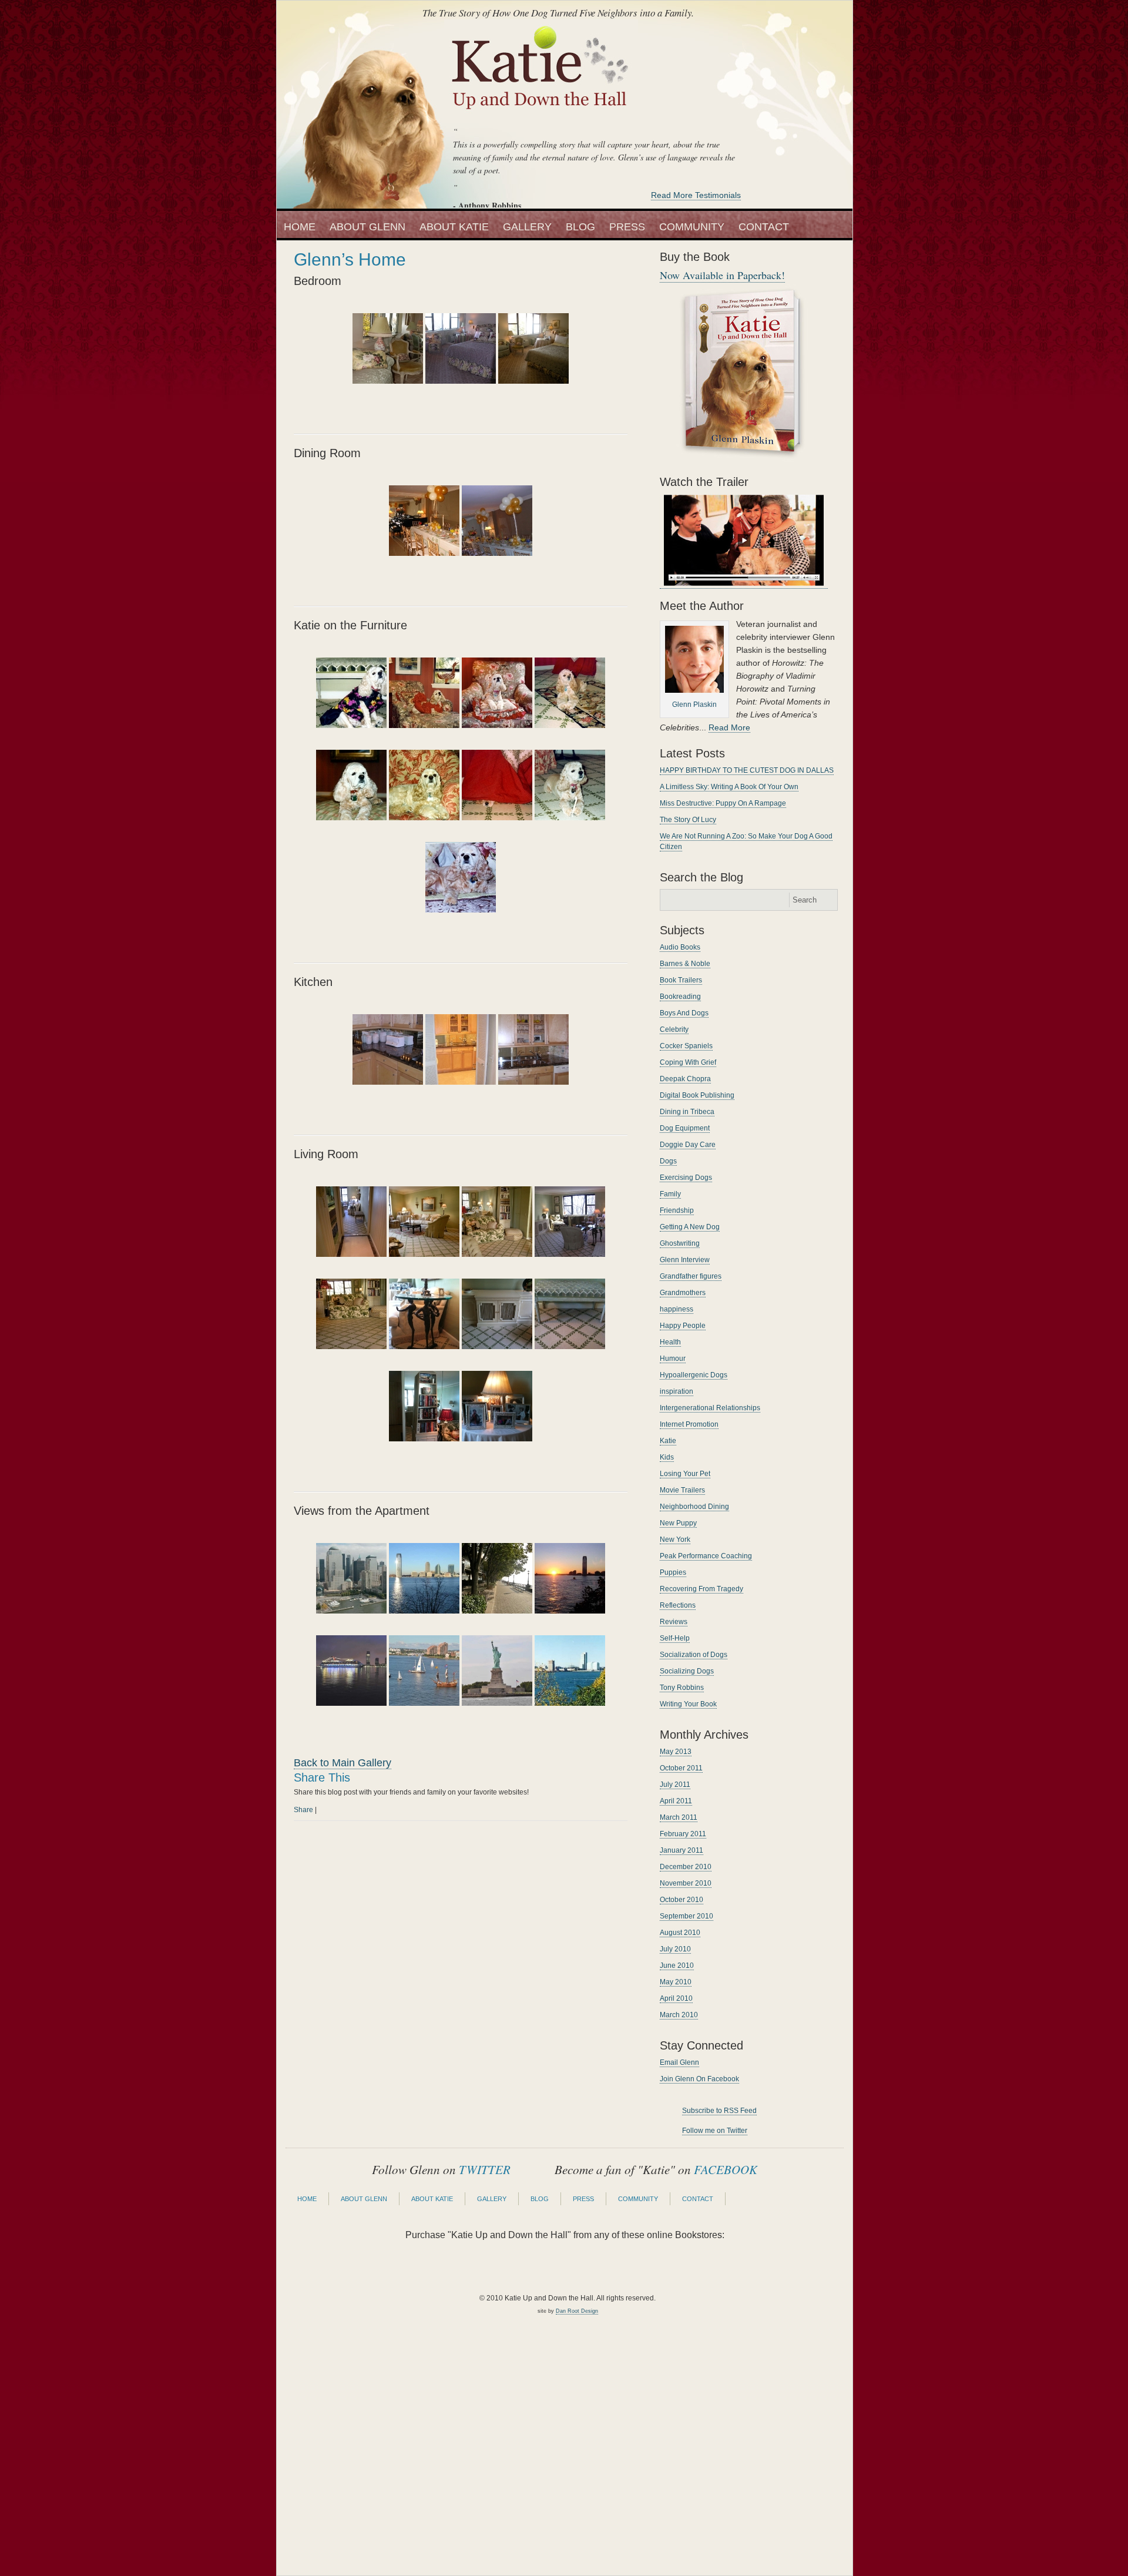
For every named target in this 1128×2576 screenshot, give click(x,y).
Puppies (673, 1572)
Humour (673, 1359)
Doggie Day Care (688, 1145)
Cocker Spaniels (686, 1046)
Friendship (677, 1210)
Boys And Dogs (684, 1013)
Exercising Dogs (686, 1178)
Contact (764, 227)
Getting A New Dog (690, 1227)
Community (692, 227)
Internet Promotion (689, 1424)
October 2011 (681, 1768)
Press (627, 227)
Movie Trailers (682, 1490)
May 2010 (676, 1982)
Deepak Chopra (685, 1079)
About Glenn (367, 227)
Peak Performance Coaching (706, 1556)
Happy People (683, 1326)
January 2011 (681, 1850)
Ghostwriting (680, 1243)
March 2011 (679, 1817)
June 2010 (677, 1965)
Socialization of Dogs (694, 1655)
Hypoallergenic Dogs (694, 1375)
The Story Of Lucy (688, 820)
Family (670, 1194)
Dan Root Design (577, 2311)
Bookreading (680, 997)
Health (670, 1342)
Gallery (527, 227)
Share (303, 1810)
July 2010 (675, 1949)
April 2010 (676, 1998)
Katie (668, 1441)
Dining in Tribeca (687, 1112)
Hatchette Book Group (688, 2268)
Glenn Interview (685, 1260)
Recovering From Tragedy (701, 1589)
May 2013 (676, 1752)
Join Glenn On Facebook (699, 2079)
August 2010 (680, 1933)
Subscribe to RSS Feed (719, 2111)
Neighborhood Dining (694, 1507)
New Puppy (678, 1523)
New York (675, 1539)
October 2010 (681, 1900)
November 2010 (686, 1883)
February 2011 (683, 1834)
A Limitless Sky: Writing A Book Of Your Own (729, 787)
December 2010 (686, 1867)
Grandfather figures (691, 1276)
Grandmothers (683, 1293)
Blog (580, 227)
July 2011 (675, 1785)
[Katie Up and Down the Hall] (541, 116)
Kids (667, 1457)
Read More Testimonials (696, 195)
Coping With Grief (688, 1062)
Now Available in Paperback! (722, 275)
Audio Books (680, 947)
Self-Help (675, 1638)
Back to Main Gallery (343, 1763)
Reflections (678, 1605)
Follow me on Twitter (715, 2131)
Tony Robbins (682, 1688)
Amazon (441, 2268)
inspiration (677, 1391)
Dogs (668, 1161)
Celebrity (674, 1029)
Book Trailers (681, 980)
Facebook (810, 182)
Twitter (780, 182)
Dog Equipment (685, 1128)
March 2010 (679, 2015)
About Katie (454, 227)
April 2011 (676, 1801)
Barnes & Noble (685, 964)
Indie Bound (606, 2268)
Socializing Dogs (687, 1671)
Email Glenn (679, 2062)
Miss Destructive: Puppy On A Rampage (723, 803)
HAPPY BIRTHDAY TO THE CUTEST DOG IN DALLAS (747, 770)
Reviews (674, 1622)
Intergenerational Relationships (710, 1408)
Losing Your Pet (685, 1474)
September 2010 (686, 1916)
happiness (677, 1309)
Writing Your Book (688, 1704)
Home (300, 227)
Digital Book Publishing (697, 1095)
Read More (729, 727)
